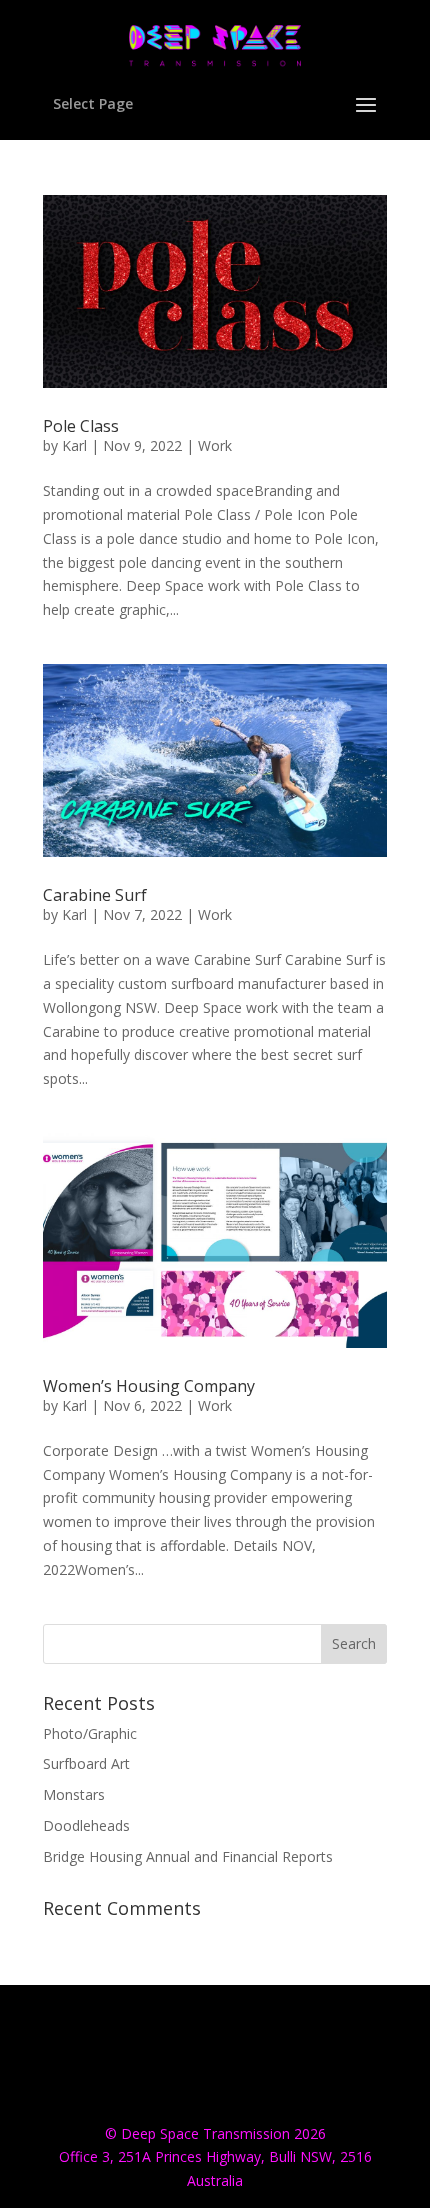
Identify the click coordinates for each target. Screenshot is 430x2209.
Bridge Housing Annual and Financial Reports (188, 1856)
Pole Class (81, 426)
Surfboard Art (86, 1763)
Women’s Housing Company (149, 1386)
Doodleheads (86, 1825)
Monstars (74, 1794)
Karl (74, 445)
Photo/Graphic (90, 1733)
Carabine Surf (95, 895)
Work (215, 445)
